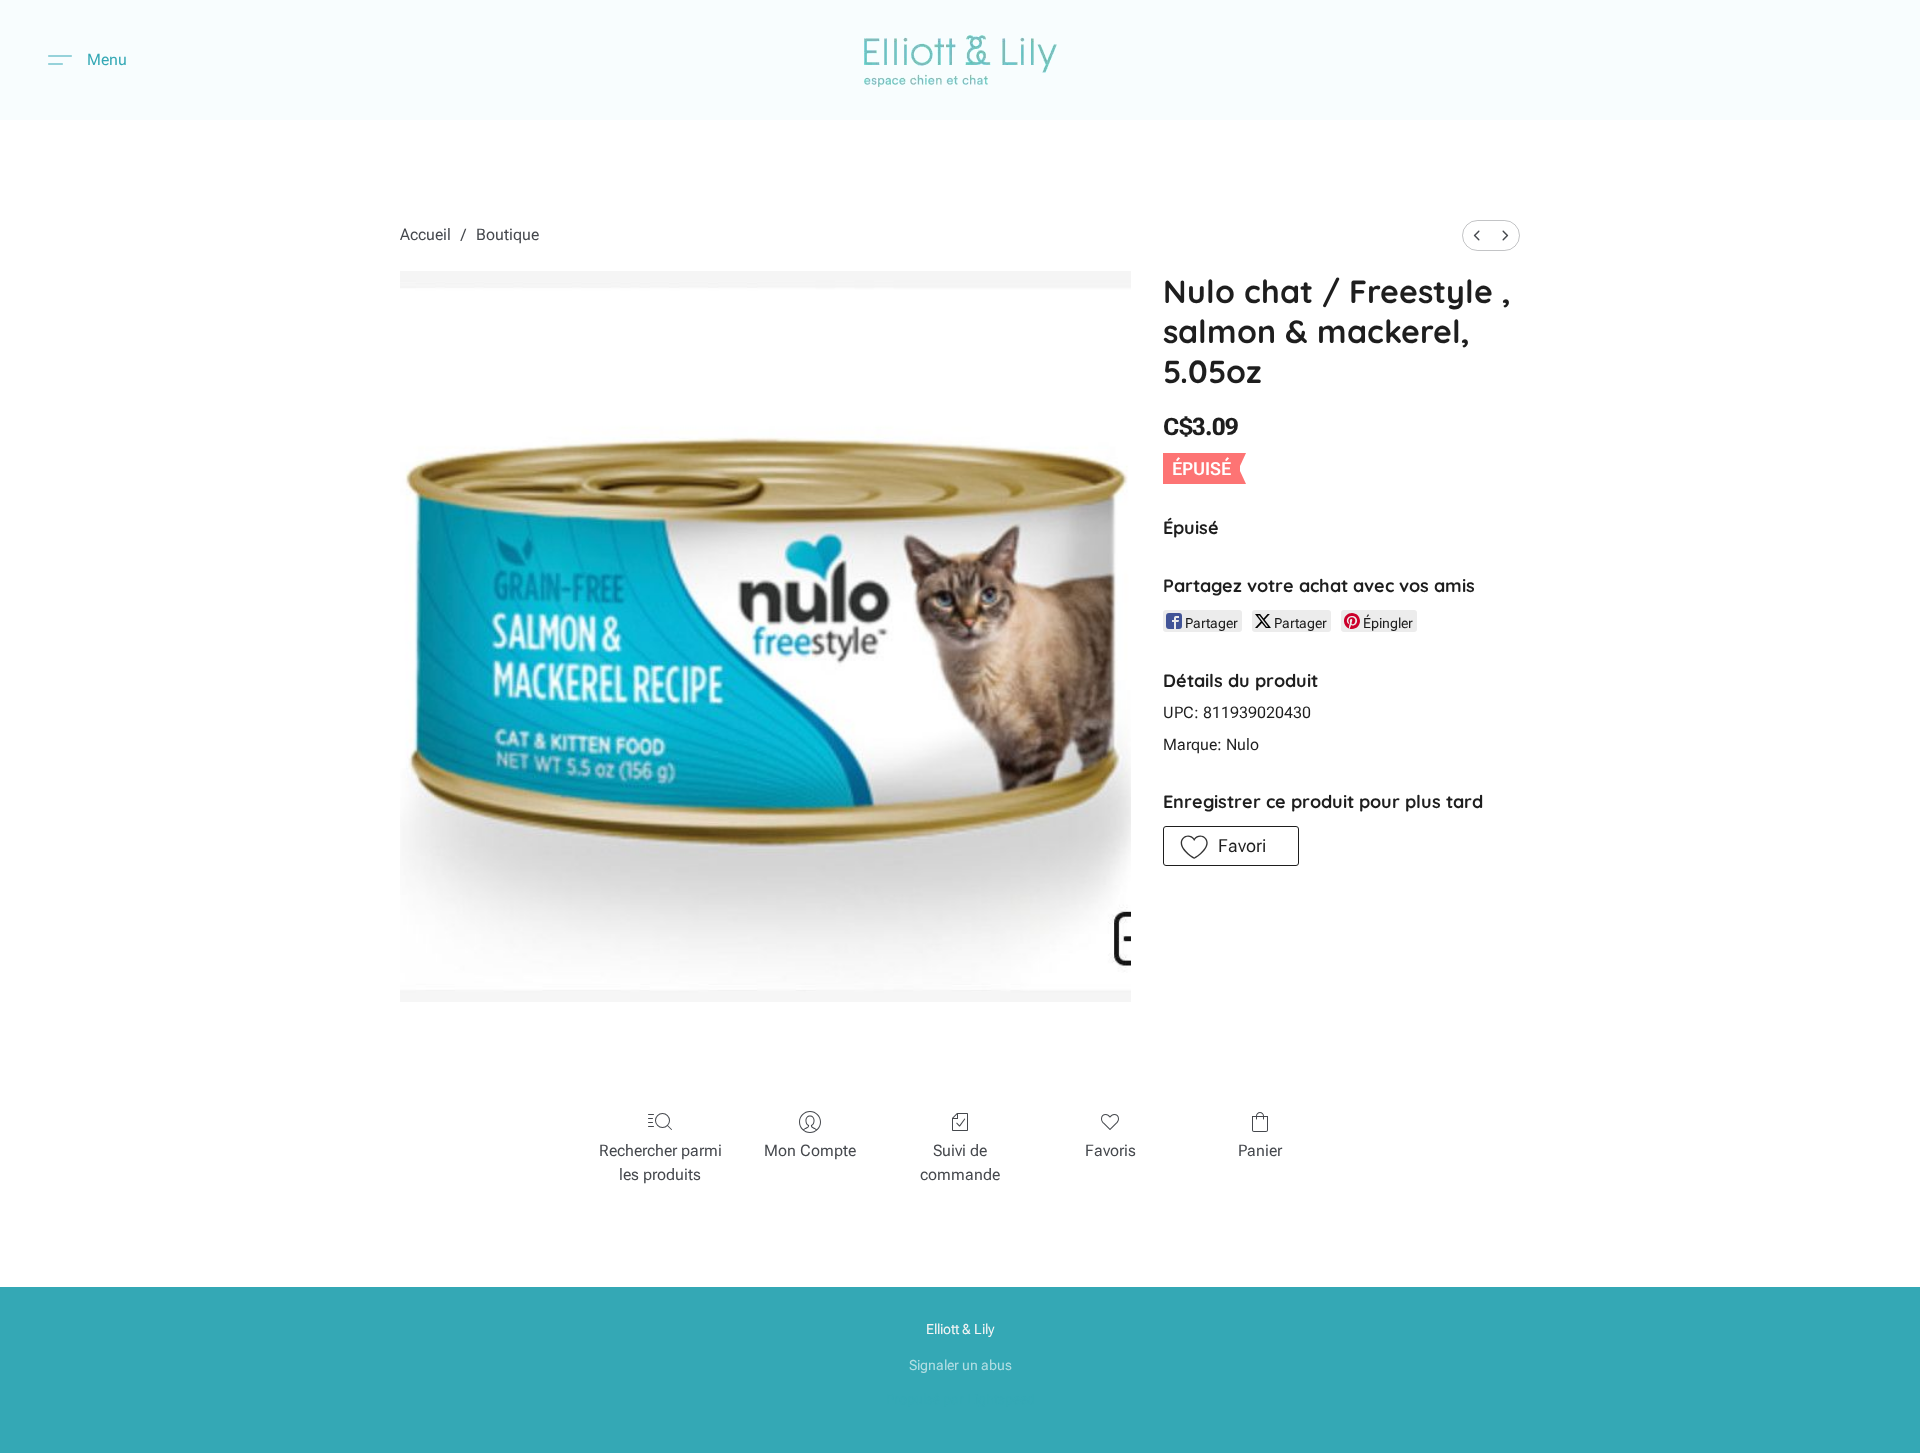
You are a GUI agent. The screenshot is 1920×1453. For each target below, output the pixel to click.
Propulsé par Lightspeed (960, 1399)
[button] (960, 60)
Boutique (507, 234)
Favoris (1110, 1150)
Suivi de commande (960, 1162)
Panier (1260, 1150)
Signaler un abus (960, 1365)
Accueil (425, 234)
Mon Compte (810, 1150)
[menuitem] (1477, 235)
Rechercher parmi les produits (660, 1162)
